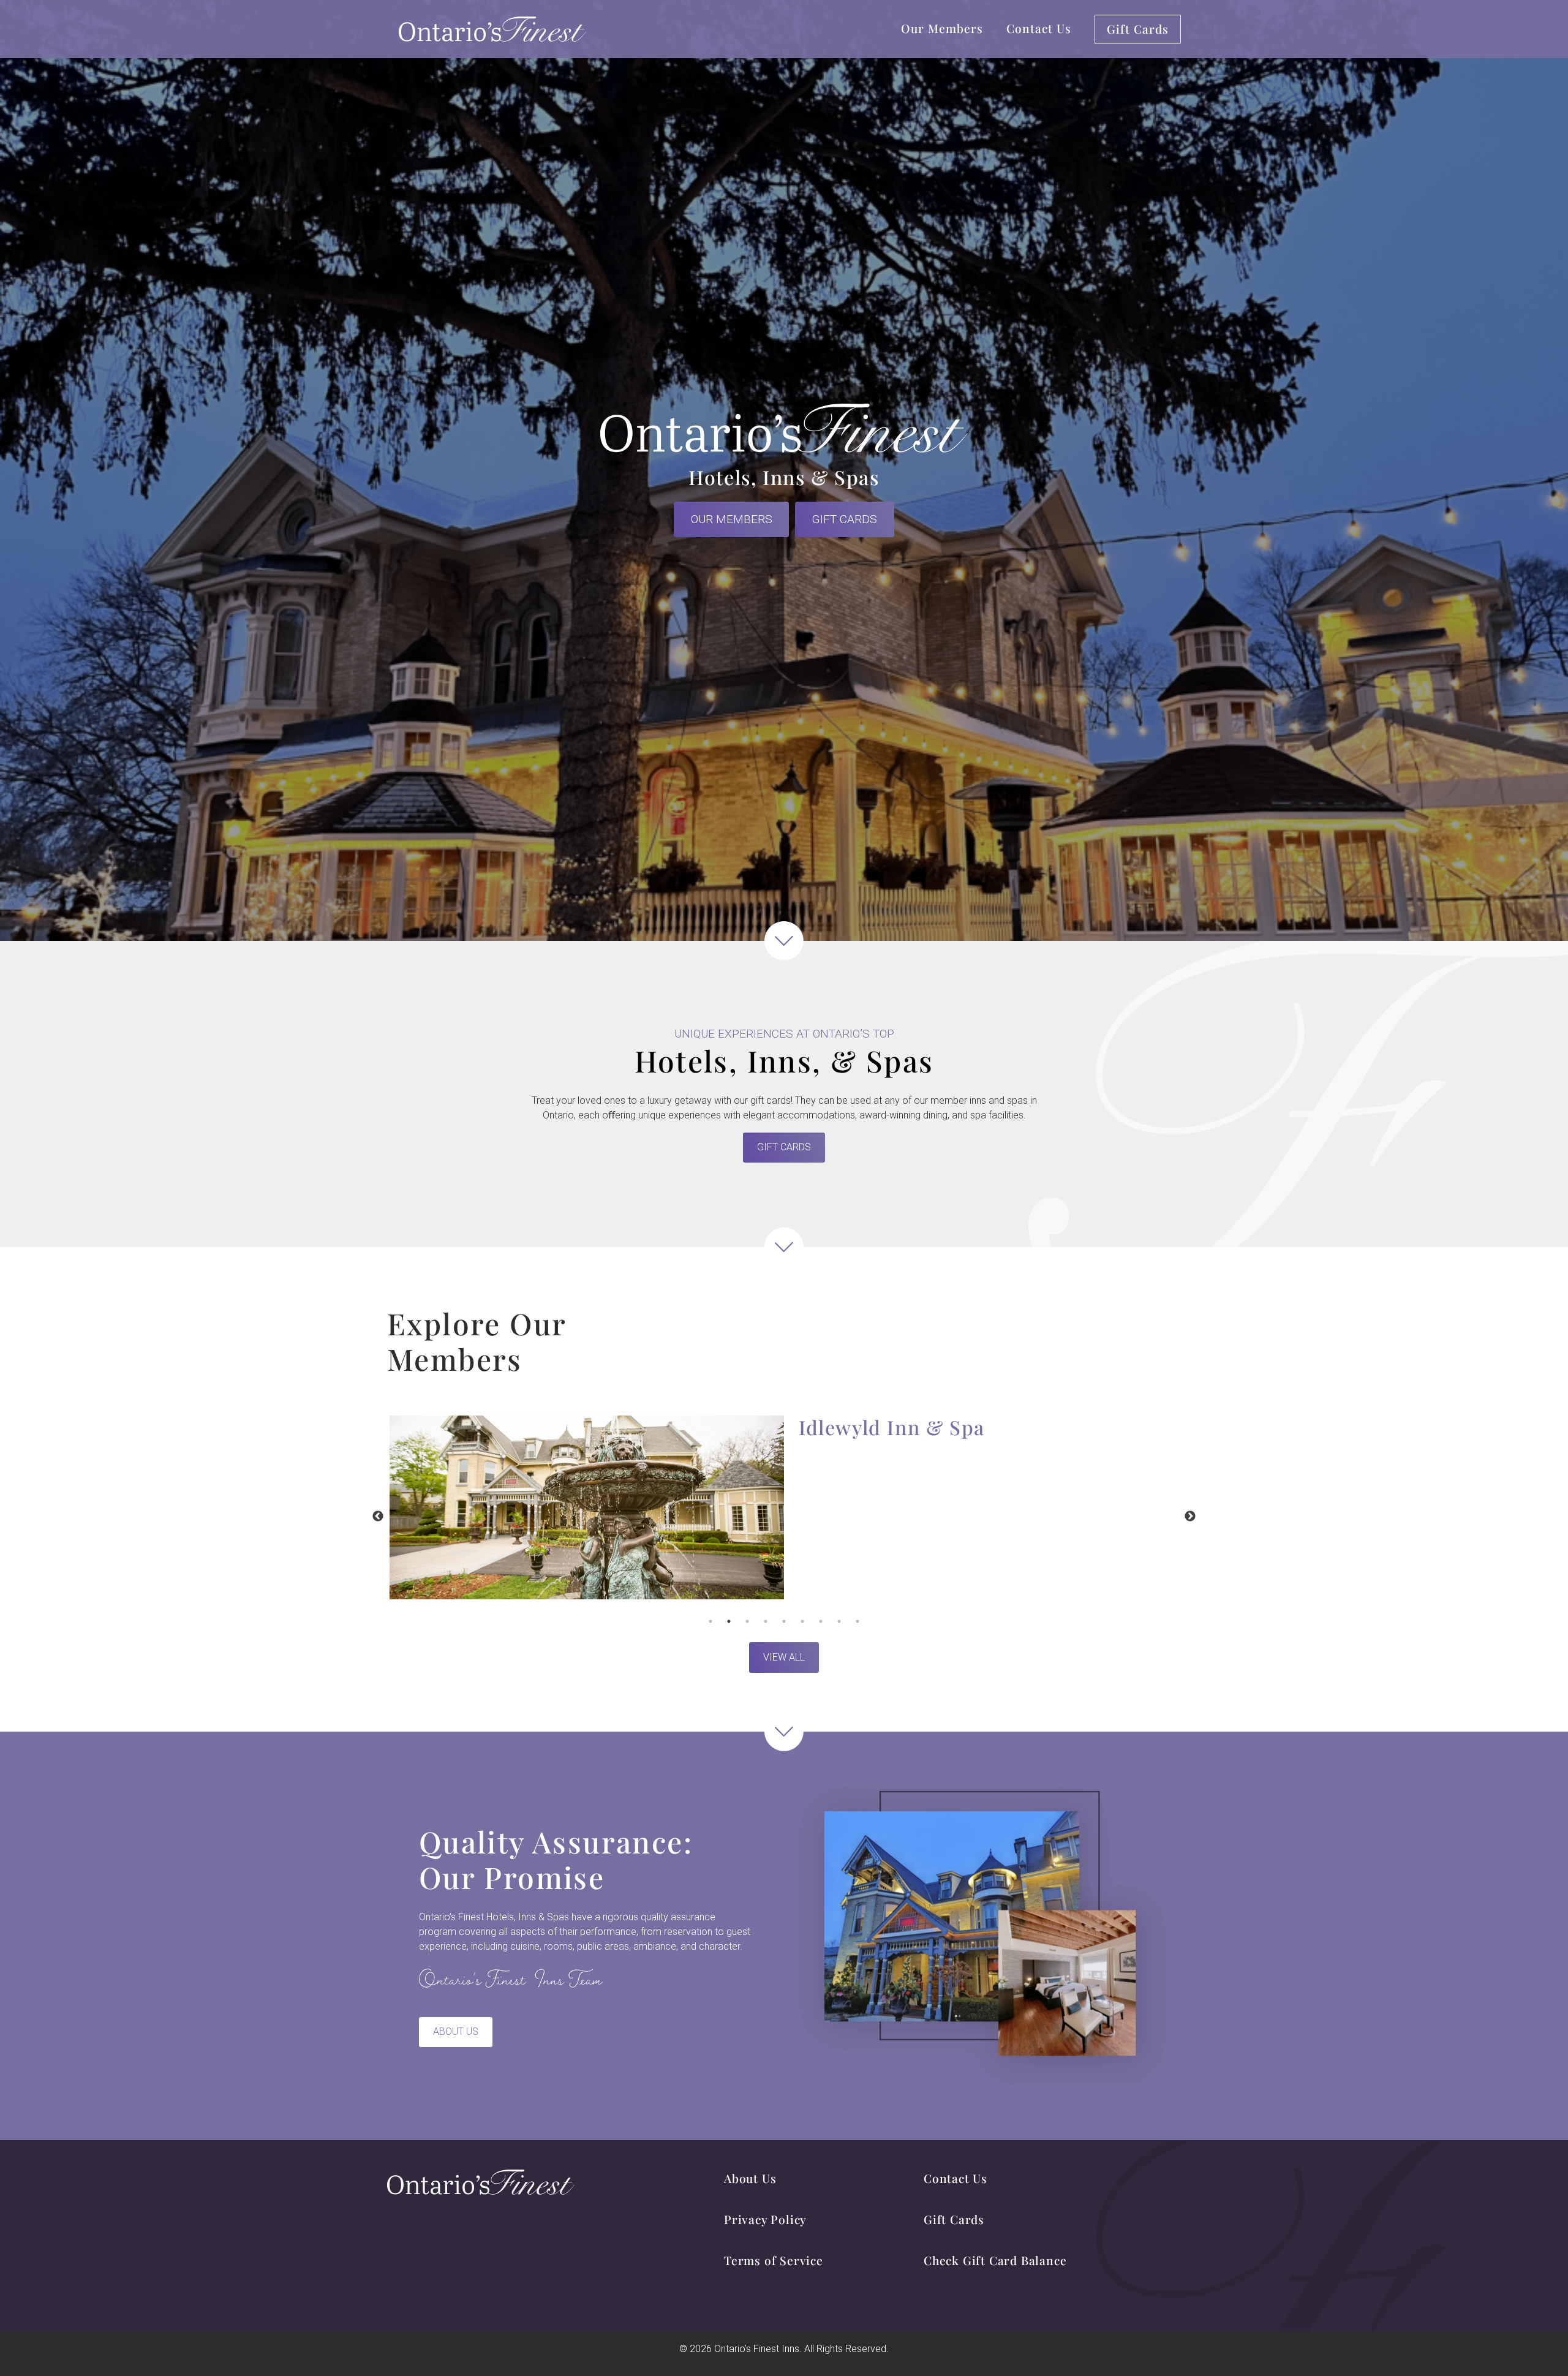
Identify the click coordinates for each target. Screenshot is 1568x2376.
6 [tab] (802, 1621)
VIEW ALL (784, 1657)
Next (1190, 1517)
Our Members (942, 28)
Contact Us (1039, 28)
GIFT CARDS (844, 519)
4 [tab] (766, 1621)
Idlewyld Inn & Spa (892, 1427)
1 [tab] (710, 1621)
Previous (378, 1517)
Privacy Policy (765, 2219)
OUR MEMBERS (732, 519)
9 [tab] (858, 1621)
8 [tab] (839, 1621)
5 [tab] (784, 1621)
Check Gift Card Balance (995, 2260)
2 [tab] (729, 1621)
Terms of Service (774, 2260)
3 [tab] (747, 1621)
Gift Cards (1138, 29)
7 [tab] (821, 1621)
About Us (456, 2031)
